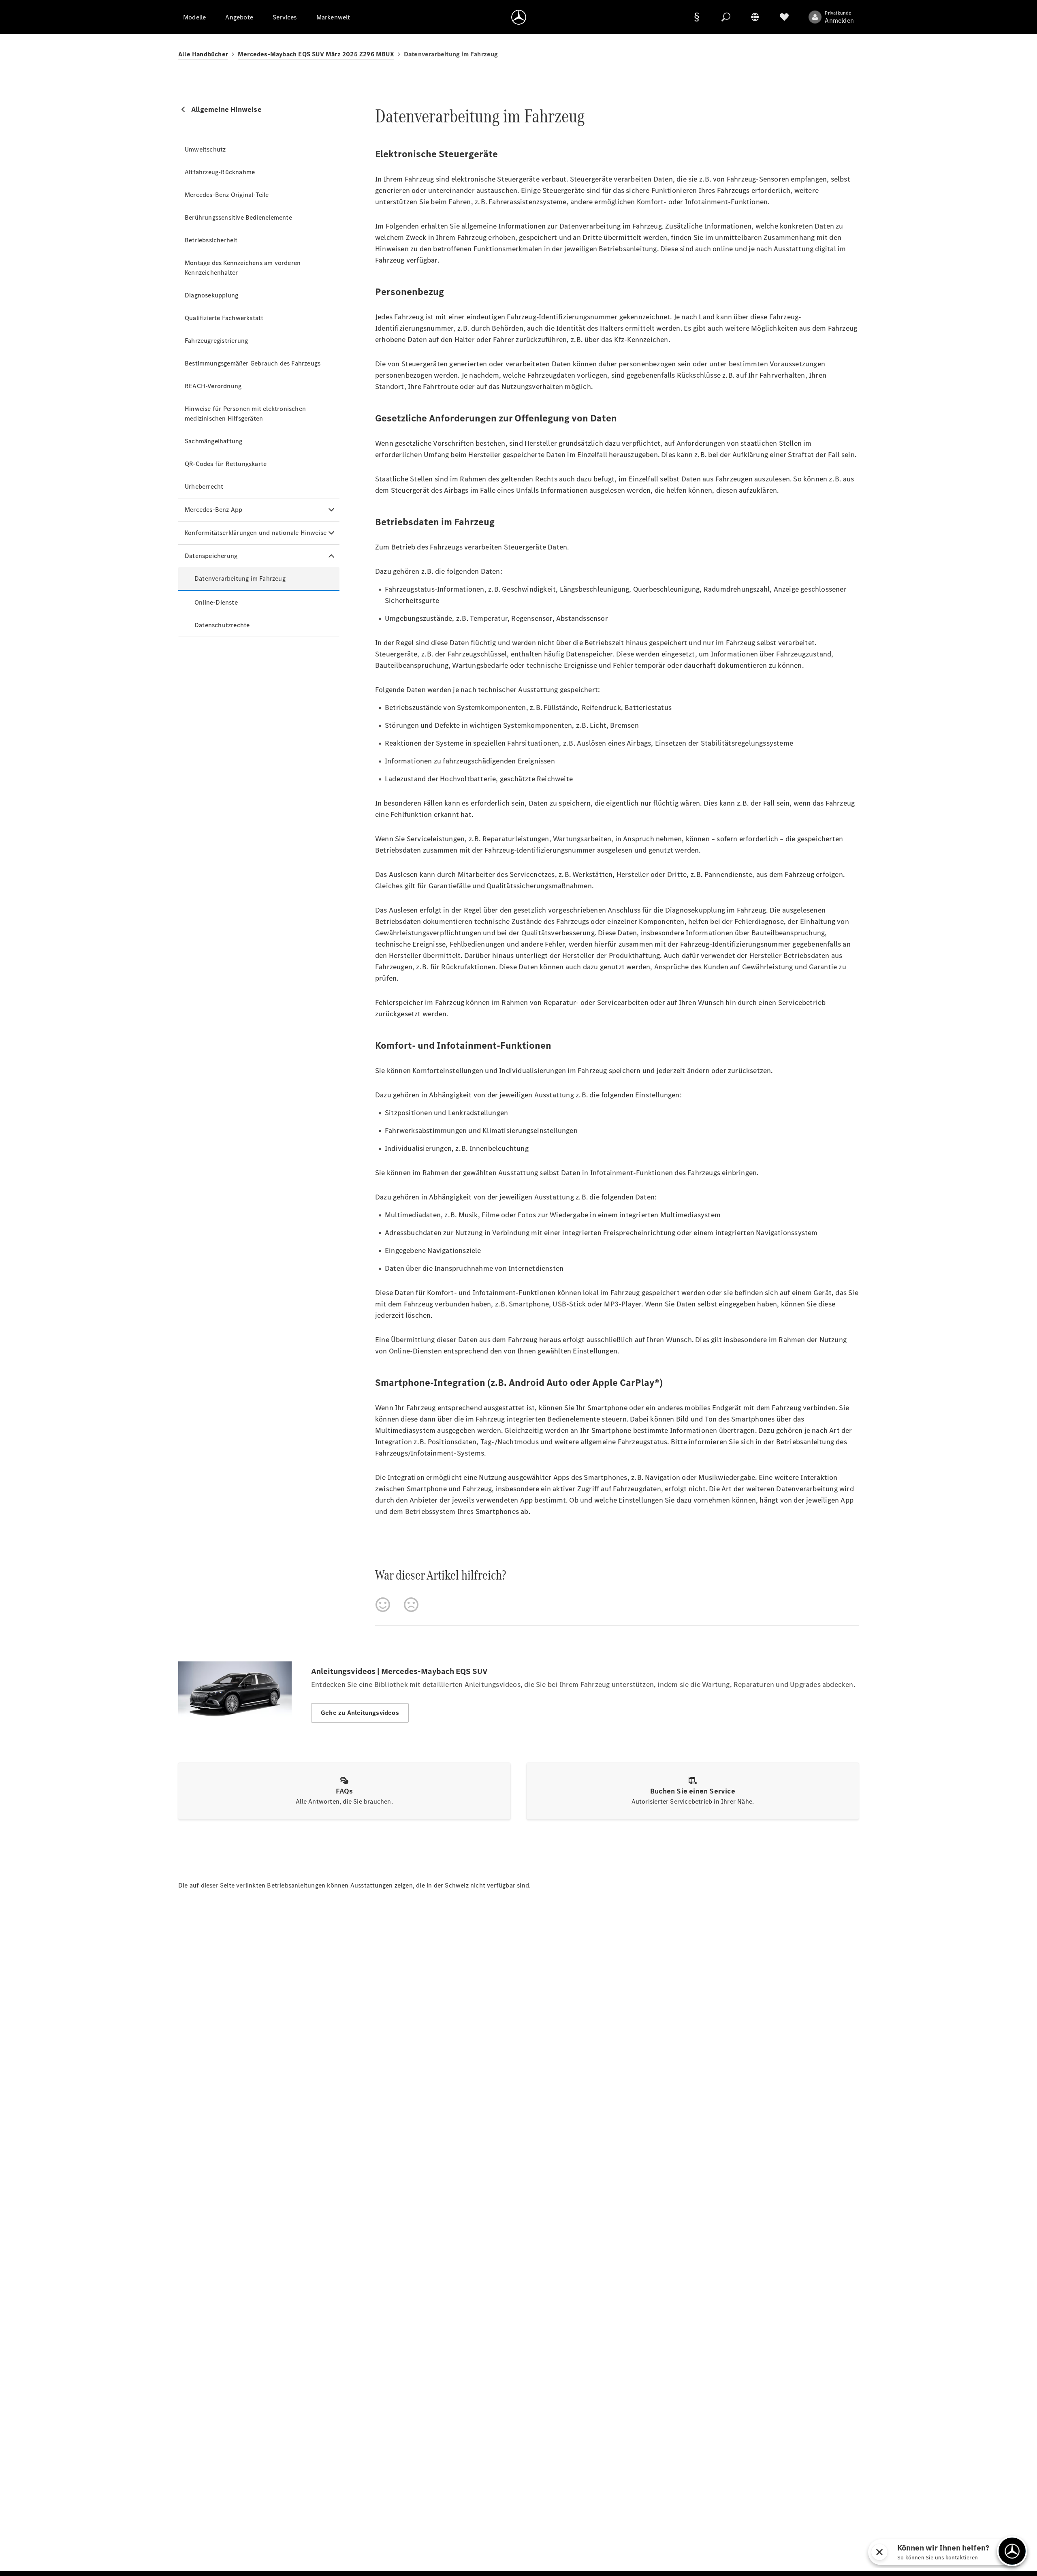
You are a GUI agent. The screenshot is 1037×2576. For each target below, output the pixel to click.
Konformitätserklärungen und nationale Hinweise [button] (256, 533)
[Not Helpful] (411, 1605)
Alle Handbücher (203, 54)
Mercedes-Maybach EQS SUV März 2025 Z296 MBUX (316, 54)
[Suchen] (726, 17)
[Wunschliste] (784, 17)
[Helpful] (383, 1605)
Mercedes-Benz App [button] (213, 510)
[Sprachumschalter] (755, 17)
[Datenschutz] (697, 17)
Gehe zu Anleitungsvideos (360, 1713)
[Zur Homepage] (519, 17)
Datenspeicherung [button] (211, 556)
